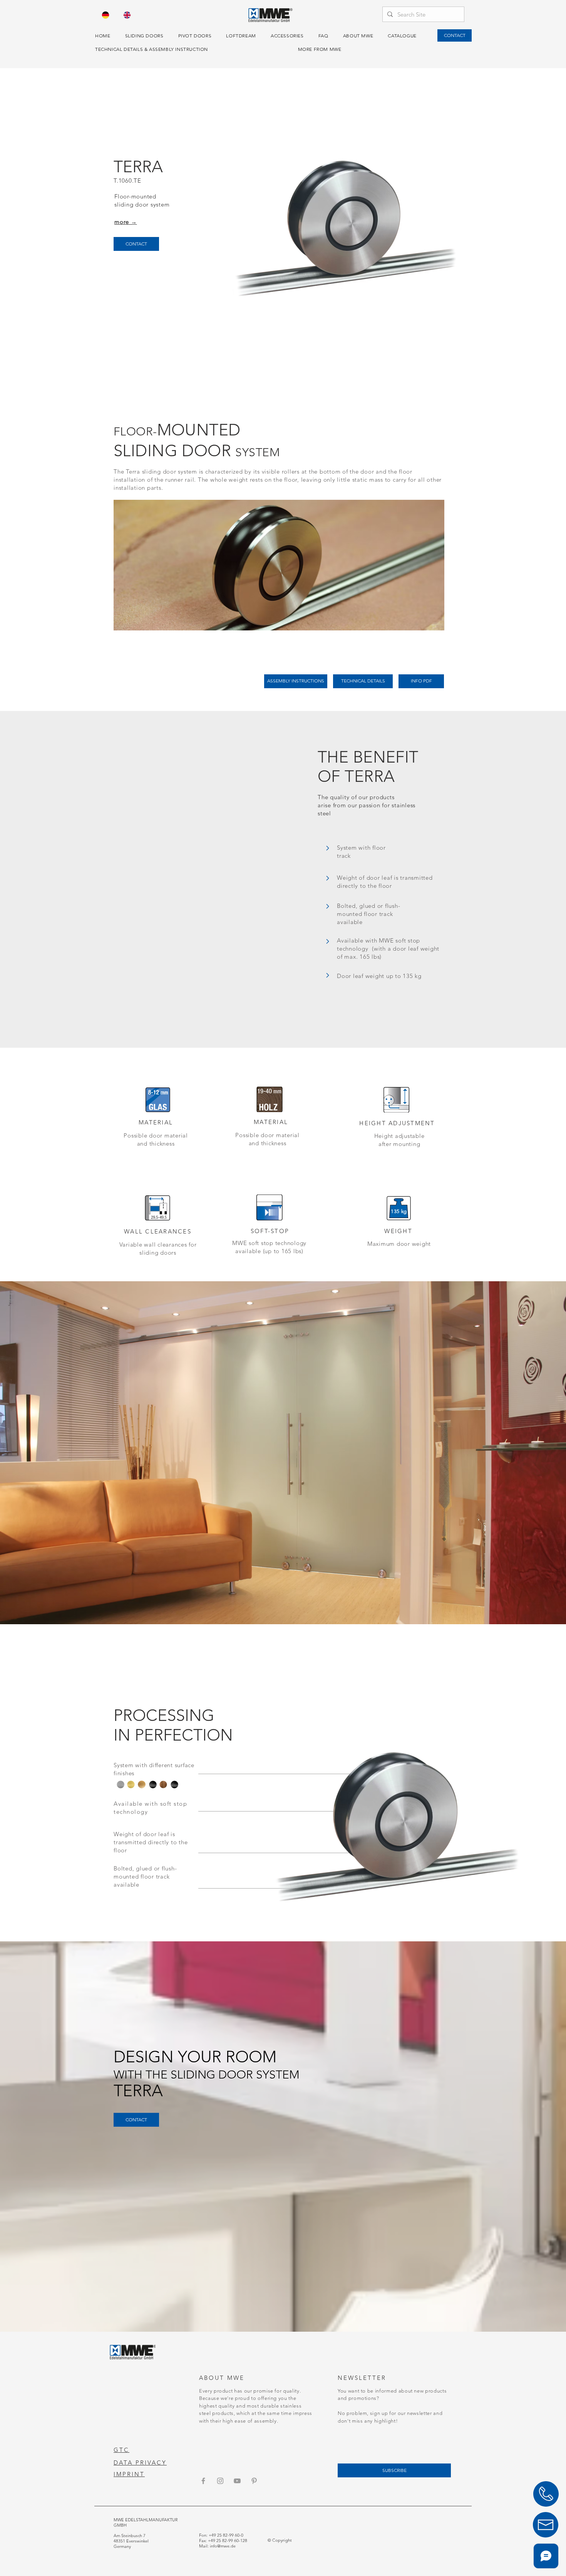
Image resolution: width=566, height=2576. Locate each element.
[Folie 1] (290, 1605)
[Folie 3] (276, 1605)
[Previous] (43, 1453)
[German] (106, 15)
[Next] (523, 1453)
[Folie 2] (283, 1605)
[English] (127, 15)
